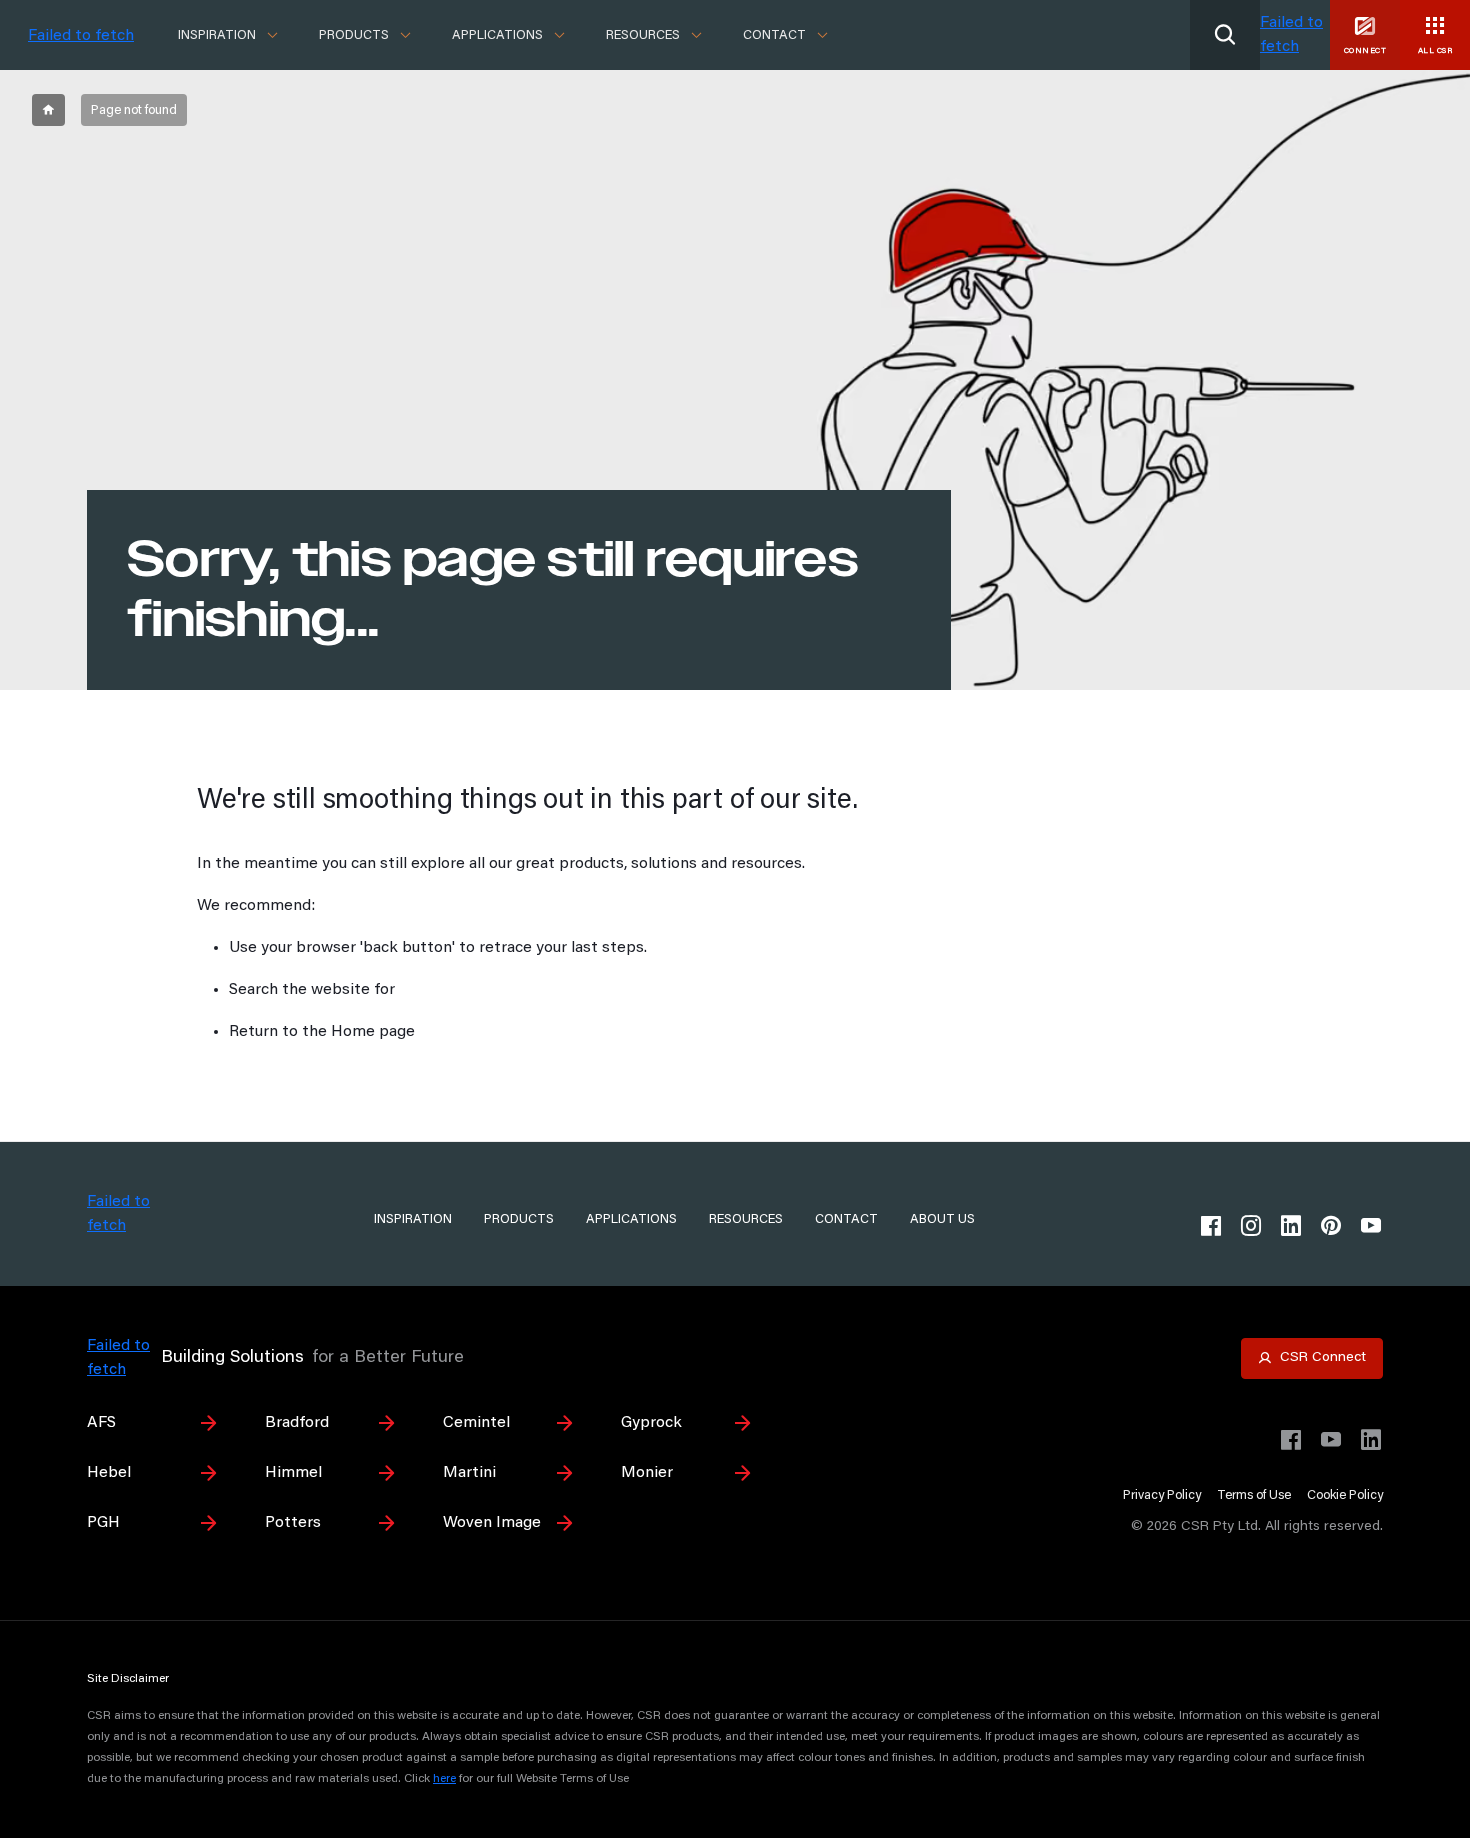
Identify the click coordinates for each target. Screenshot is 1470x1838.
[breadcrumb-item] (48, 110)
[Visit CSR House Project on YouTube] (1331, 1440)
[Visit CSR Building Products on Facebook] (1291, 1440)
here (444, 1779)
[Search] (1225, 35)
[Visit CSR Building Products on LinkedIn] (1371, 1440)
